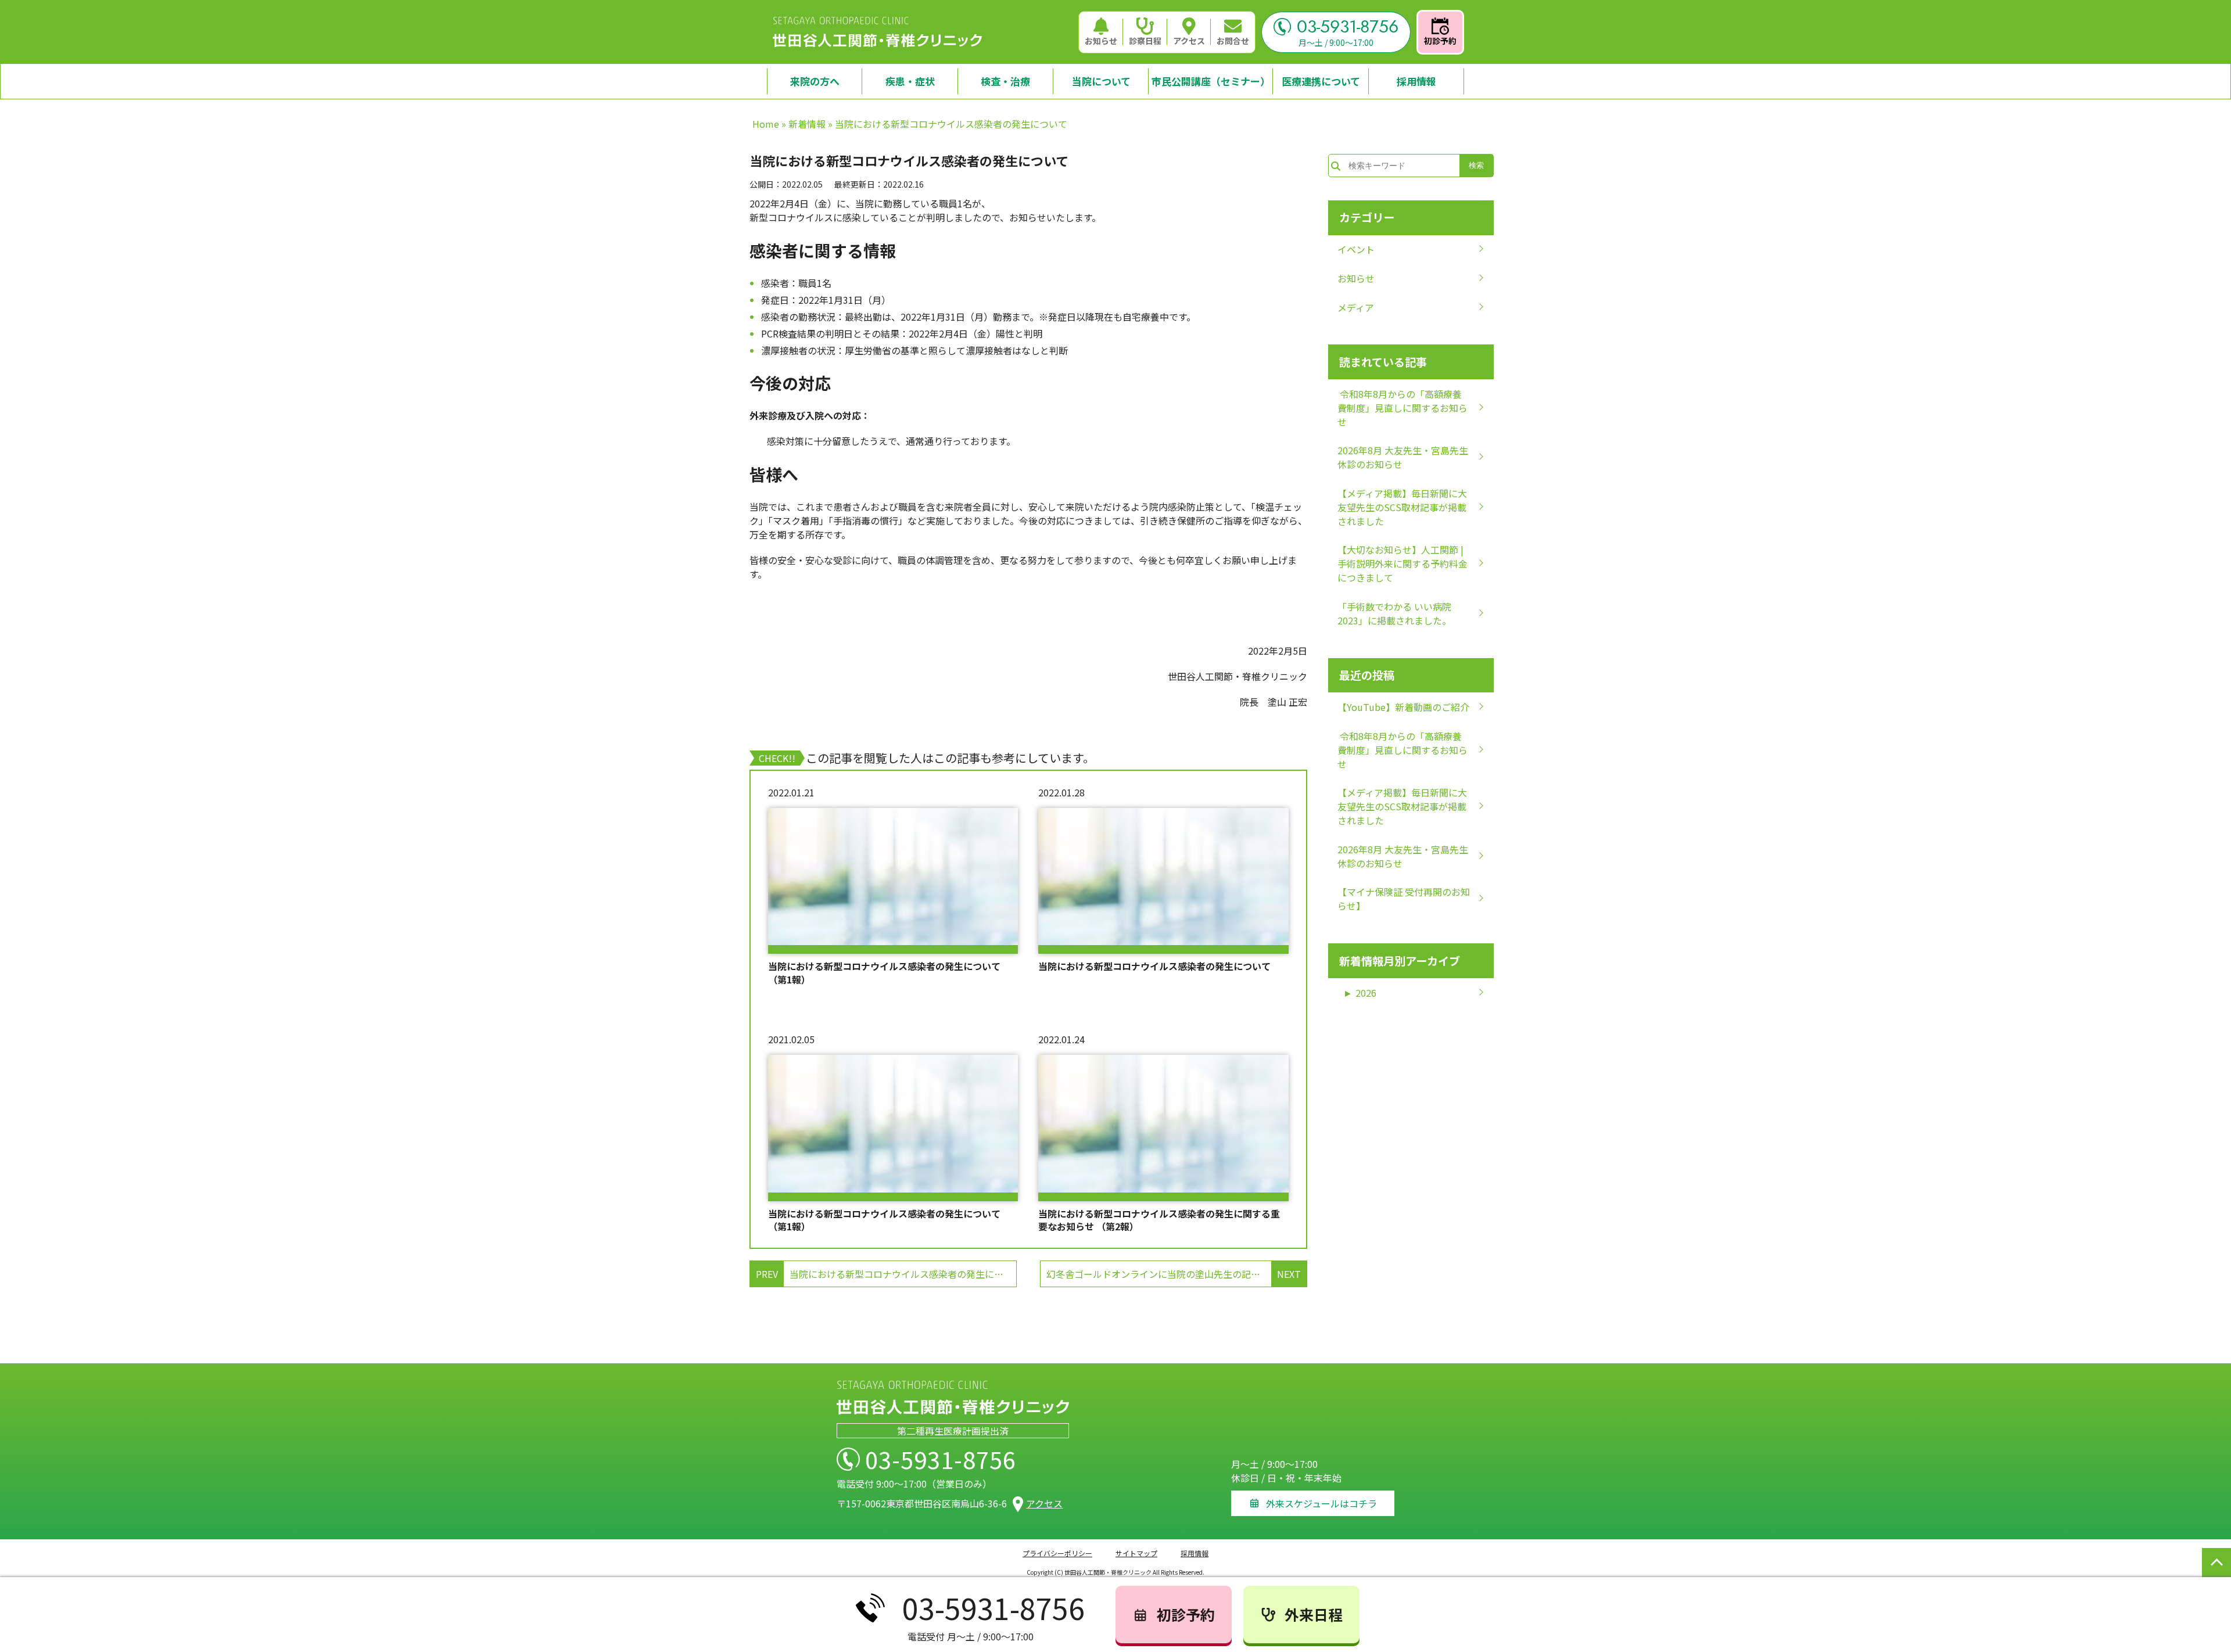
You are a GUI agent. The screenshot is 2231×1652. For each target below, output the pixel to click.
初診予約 (1440, 41)
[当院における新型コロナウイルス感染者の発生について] (1163, 881)
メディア (1356, 307)
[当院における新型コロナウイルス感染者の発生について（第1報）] (893, 881)
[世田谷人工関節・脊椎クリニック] (877, 32)
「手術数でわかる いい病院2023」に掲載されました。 (1394, 613)
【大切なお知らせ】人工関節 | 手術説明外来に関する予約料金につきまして (1403, 563)
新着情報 (807, 124)
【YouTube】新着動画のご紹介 (1403, 707)
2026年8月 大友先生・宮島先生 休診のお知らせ (1403, 457)
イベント (1356, 249)
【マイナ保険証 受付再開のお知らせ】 (1404, 899)
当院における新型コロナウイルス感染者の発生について (1154, 966)
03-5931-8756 (1348, 27)
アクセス (1189, 41)
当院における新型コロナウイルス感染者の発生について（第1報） (884, 973)
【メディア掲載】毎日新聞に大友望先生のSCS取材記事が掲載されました (1402, 507)
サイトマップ (1136, 1553)
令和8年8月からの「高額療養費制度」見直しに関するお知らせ (1403, 408)
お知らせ (1101, 41)
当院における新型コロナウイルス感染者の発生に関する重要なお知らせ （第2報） (1159, 1220)
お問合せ (1233, 41)
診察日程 (1145, 41)
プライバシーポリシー (1057, 1553)
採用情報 (1195, 1553)
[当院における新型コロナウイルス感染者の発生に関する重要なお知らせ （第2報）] (1163, 1128)
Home (766, 124)
